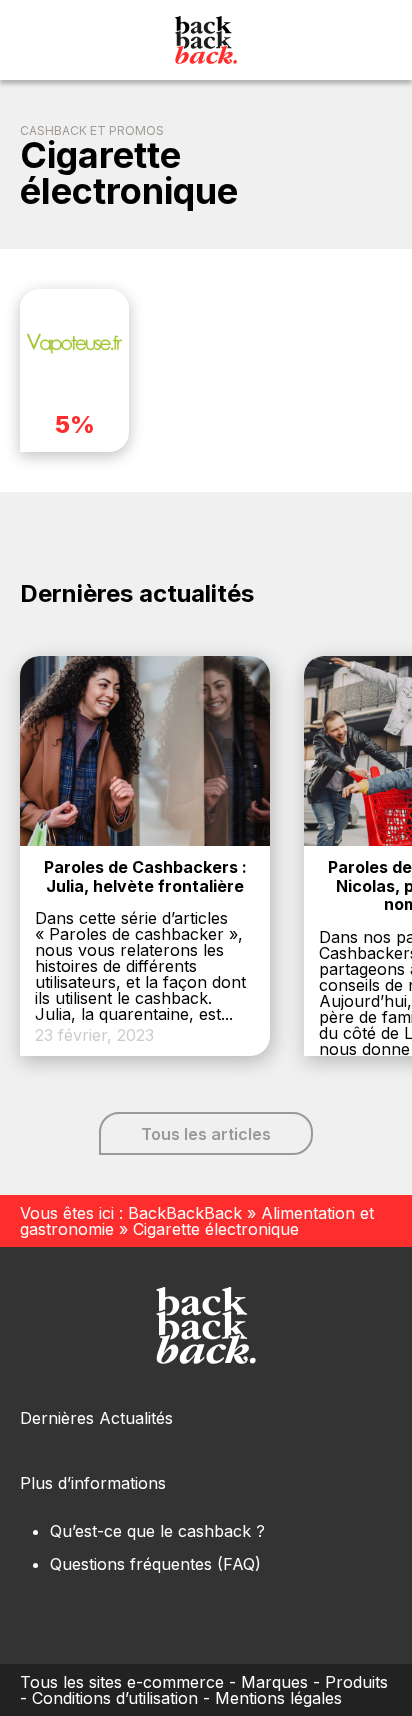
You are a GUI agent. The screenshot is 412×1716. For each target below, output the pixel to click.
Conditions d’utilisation (115, 1698)
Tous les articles (206, 1134)
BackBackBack (185, 1213)
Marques (274, 1682)
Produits (356, 1682)
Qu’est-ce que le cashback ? (157, 1531)
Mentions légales (278, 1698)
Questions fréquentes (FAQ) (155, 1564)
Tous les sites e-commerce (122, 1682)
